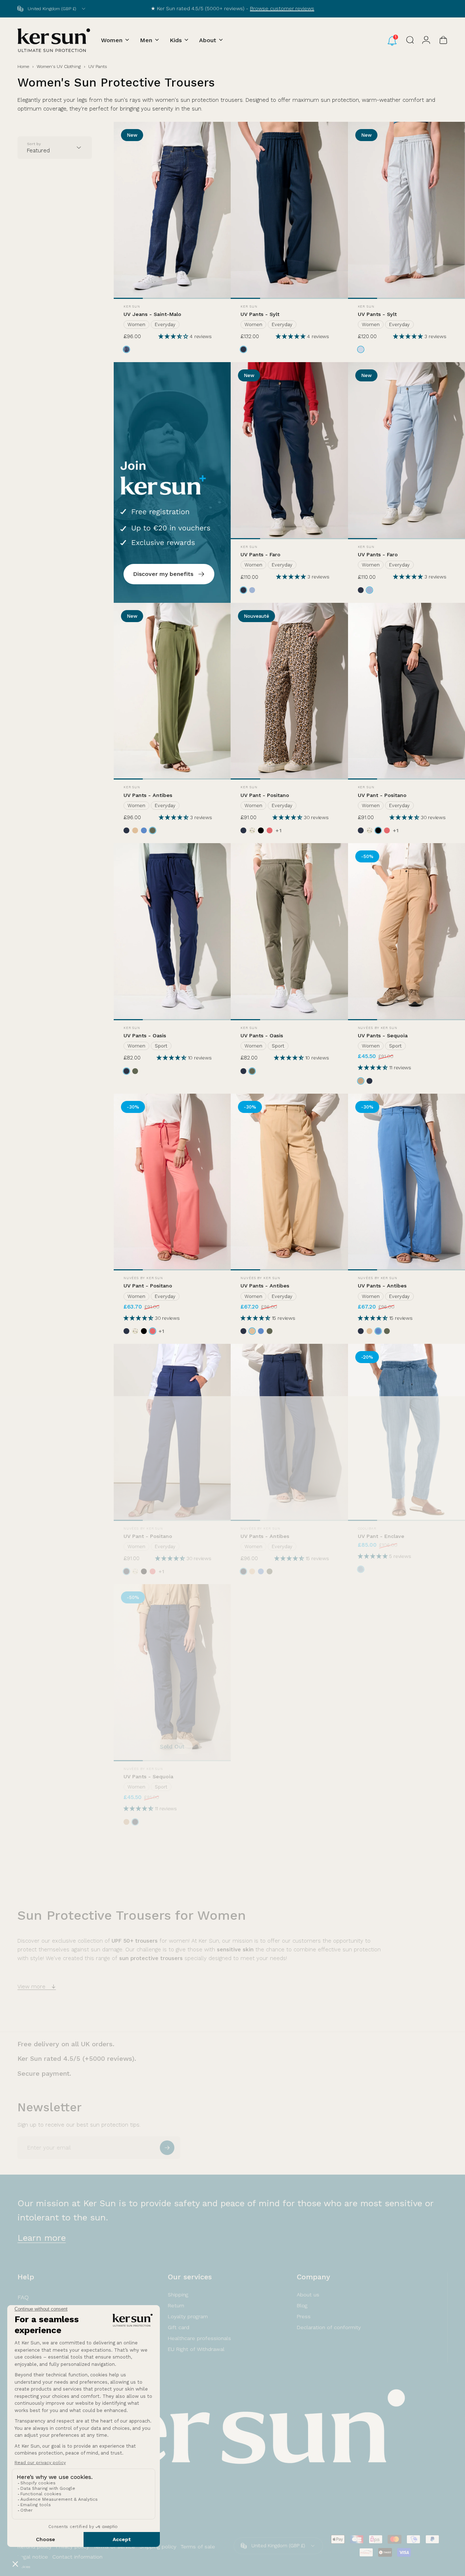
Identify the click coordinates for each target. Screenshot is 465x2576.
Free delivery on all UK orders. (66, 2044)
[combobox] (52, 9)
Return (176, 2305)
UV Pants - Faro (260, 554)
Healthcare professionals (199, 2338)
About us (308, 2295)
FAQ (23, 2297)
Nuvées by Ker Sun (378, 1028)
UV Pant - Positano (265, 795)
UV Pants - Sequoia (383, 1035)
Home (23, 67)
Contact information (77, 2557)
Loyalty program (188, 2316)
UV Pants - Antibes (148, 795)
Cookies (24, 2567)
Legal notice (33, 2557)
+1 (279, 830)
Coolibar (367, 1529)
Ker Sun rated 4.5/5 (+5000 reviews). (77, 2058)
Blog (302, 2305)
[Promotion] (172, 482)
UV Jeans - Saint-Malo (152, 314)
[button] (174, 336)
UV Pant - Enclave (381, 1536)
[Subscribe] (167, 2148)
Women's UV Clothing (59, 67)
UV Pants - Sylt (260, 314)
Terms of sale (198, 2547)
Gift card (179, 2327)
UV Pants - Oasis (145, 1035)
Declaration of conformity (329, 2327)
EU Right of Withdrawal (196, 2349)
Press (304, 2316)
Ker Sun (132, 307)
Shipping (178, 2295)
